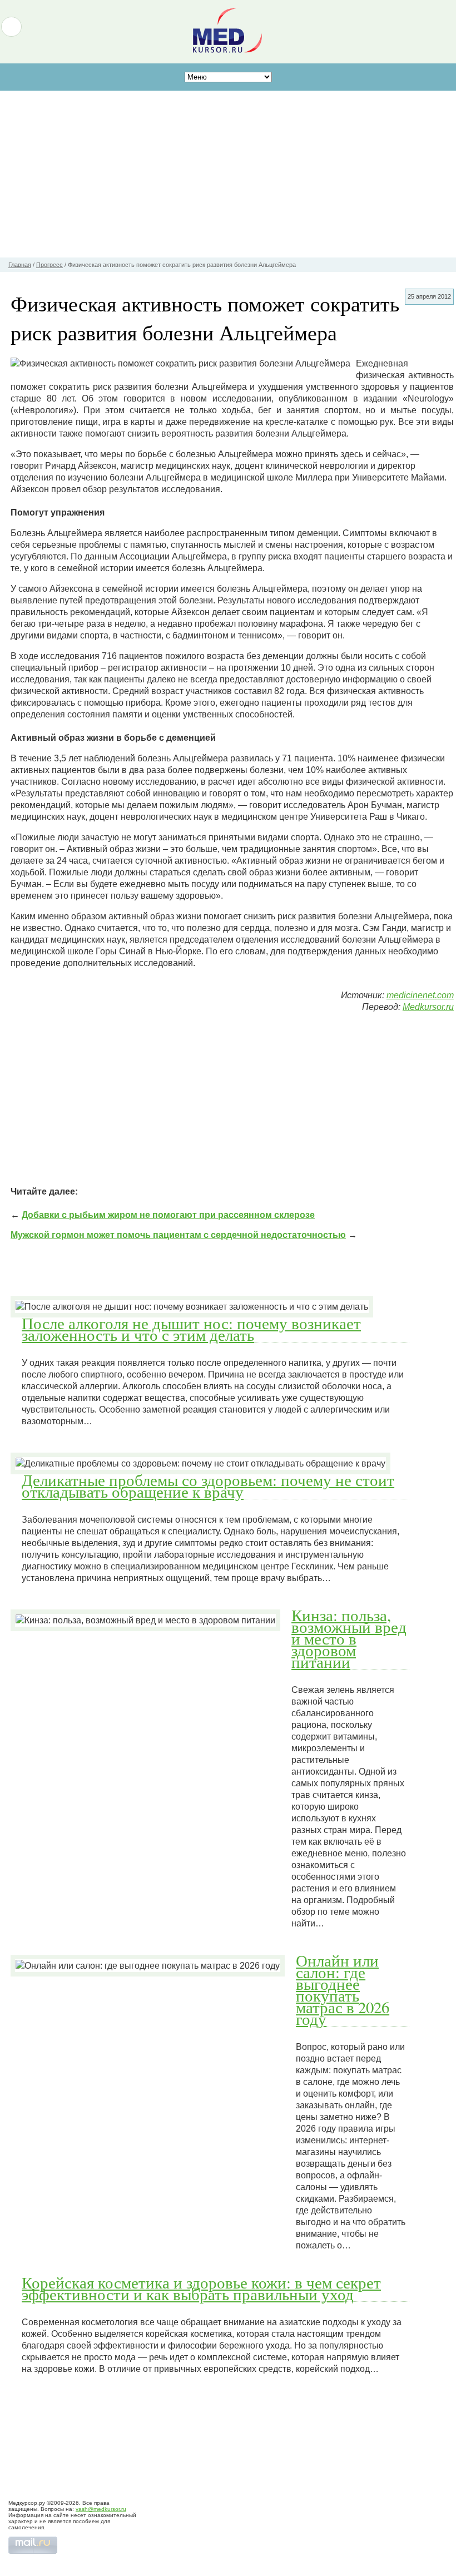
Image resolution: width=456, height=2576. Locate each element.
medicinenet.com (420, 995)
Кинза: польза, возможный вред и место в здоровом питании (349, 1638)
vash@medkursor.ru (101, 2509)
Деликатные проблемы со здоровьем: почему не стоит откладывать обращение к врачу (208, 1486)
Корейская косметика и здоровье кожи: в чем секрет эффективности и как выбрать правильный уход (201, 2288)
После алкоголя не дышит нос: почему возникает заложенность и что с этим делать (191, 1329)
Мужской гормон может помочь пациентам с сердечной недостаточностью (178, 1235)
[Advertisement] (228, 174)
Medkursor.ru (428, 1007)
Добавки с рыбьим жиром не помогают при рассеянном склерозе (168, 1215)
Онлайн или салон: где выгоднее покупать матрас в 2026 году (343, 1990)
